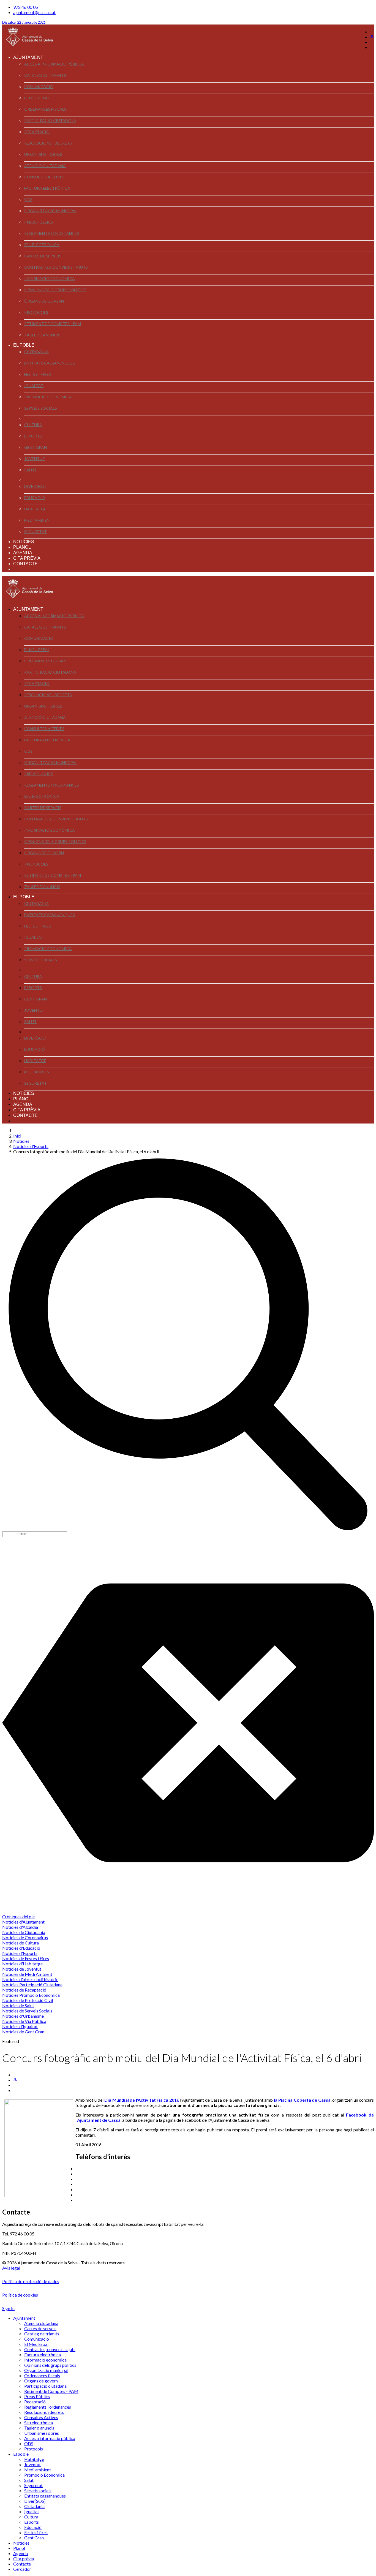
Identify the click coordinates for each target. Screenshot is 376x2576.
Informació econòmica (50, 278)
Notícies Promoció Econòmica (31, 1995)
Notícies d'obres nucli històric (30, 1979)
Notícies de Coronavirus (25, 1937)
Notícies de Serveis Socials (27, 2011)
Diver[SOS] (35, 486)
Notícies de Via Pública (24, 2021)
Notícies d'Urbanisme (23, 2016)
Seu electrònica (42, 245)
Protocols (36, 312)
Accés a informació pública (54, 64)
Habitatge (35, 509)
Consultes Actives (44, 177)
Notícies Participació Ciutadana (32, 1985)
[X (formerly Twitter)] (15, 2080)
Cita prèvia (27, 558)
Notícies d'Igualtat (20, 2026)
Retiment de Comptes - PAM (53, 324)
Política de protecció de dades (31, 2281)
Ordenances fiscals (45, 109)
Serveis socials (41, 408)
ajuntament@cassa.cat (34, 12)
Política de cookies (20, 2295)
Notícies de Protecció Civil (28, 2000)
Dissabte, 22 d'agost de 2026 (24, 22)
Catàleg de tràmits (45, 75)
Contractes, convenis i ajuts (56, 267)
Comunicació (39, 87)
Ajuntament (28, 57)
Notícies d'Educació (21, 1948)
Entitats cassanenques (50, 363)
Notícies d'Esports (20, 1953)
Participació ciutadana (50, 120)
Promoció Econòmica (48, 397)
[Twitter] (372, 37)
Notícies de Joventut (22, 1969)
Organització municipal (51, 211)
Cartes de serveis (43, 256)
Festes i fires (38, 374)
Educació (35, 498)
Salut (30, 470)
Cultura (33, 425)
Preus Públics (39, 222)
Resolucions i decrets (48, 143)
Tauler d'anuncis (42, 335)
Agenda (23, 553)
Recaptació (37, 132)
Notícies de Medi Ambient (27, 1974)
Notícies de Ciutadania (24, 1932)
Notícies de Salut (18, 2005)
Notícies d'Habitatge (22, 1964)
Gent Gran (36, 447)
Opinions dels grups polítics (55, 290)
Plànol (22, 547)
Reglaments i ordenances (52, 233)
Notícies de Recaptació (24, 1990)
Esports (33, 436)
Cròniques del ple (18, 1917)
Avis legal (11, 2268)
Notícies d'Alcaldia (20, 1927)
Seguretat (36, 531)
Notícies (24, 542)
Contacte (25, 564)
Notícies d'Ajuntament (23, 1922)
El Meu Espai (37, 98)
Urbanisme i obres (43, 154)
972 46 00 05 (26, 7)
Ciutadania (36, 352)
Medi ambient (38, 520)
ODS (28, 199)
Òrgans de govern (44, 301)
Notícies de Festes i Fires (26, 1958)
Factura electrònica (47, 188)
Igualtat (34, 386)
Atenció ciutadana (45, 166)
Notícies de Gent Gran (23, 2032)
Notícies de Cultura (21, 1943)
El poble (24, 345)
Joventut (35, 459)
